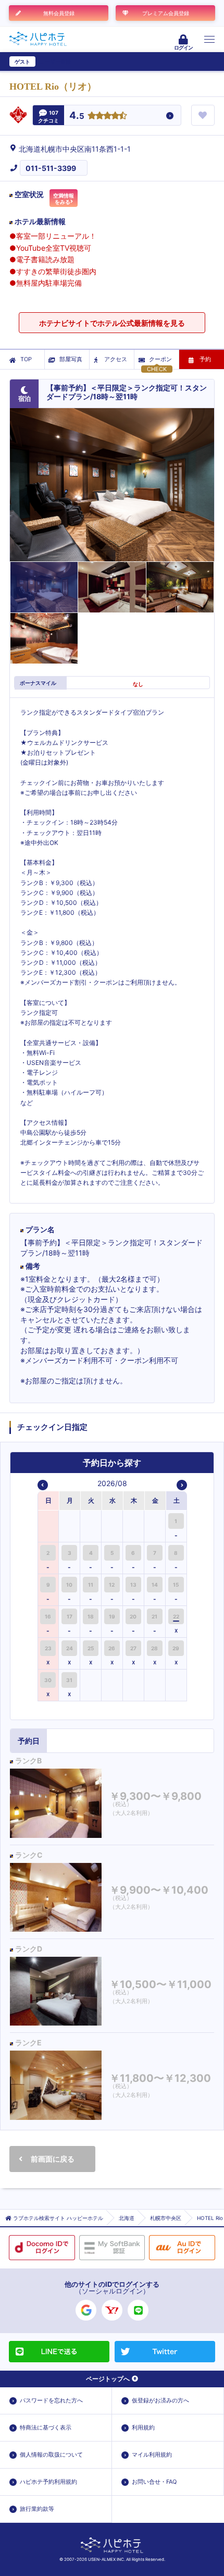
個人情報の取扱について (51, 2455)
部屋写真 (71, 359)
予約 (205, 359)
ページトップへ (108, 2379)
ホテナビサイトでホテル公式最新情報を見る (112, 323)
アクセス (116, 359)
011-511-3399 (51, 168)
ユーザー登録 (55, 62)
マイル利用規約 (152, 2455)
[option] (49, 1526)
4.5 (77, 116)
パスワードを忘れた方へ (51, 2400)
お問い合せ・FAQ (154, 2482)
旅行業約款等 (37, 2509)
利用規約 (143, 2427)
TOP (26, 359)
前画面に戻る (53, 2159)
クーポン (160, 359)
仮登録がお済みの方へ (160, 2400)
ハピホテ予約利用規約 (48, 2482)
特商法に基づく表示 (46, 2427)
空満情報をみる (64, 199)
